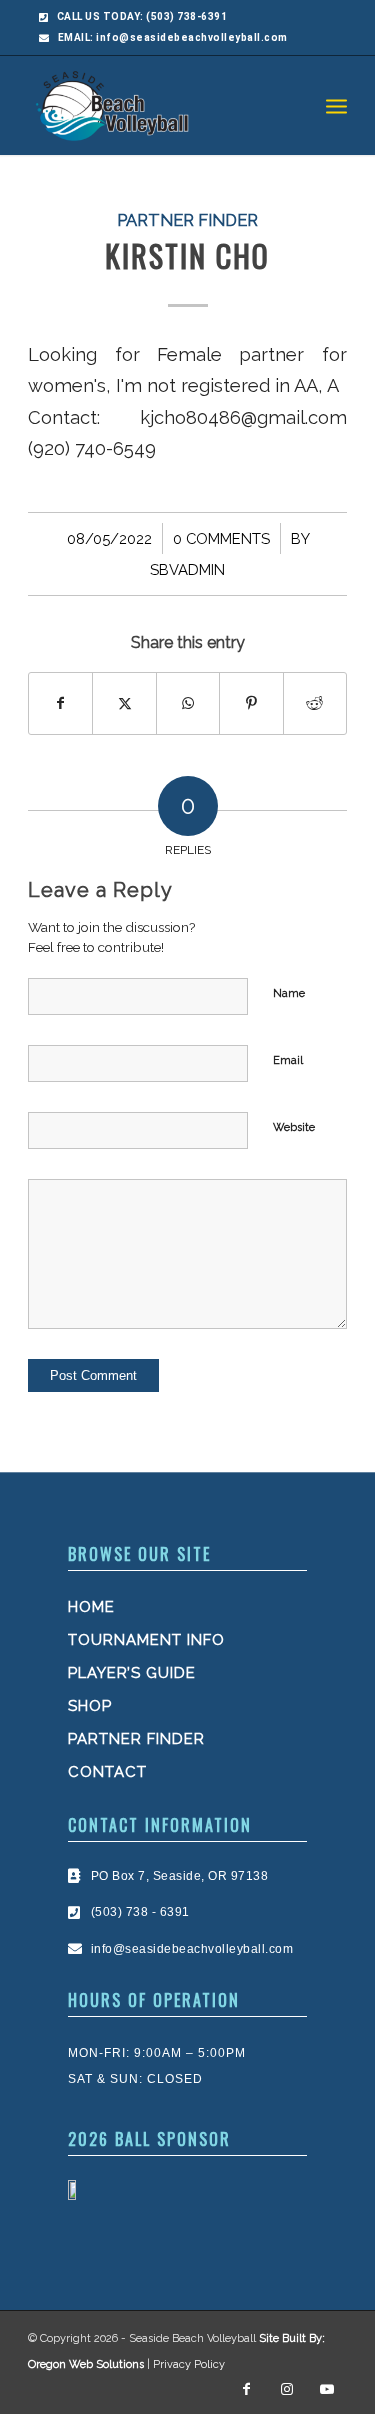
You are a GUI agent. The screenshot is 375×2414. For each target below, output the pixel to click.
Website (294, 1127)
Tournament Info (146, 1640)
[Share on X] (124, 703)
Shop (90, 1706)
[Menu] (336, 105)
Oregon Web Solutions (86, 2364)
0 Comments (221, 538)
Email (288, 1060)
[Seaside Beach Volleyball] (155, 105)
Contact (107, 1772)
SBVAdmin (187, 569)
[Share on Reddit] (315, 703)
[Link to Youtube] (327, 2389)
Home (91, 1607)
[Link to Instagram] (287, 2389)
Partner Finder (187, 220)
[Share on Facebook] (60, 703)
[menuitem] (336, 105)
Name (289, 993)
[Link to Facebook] (247, 2389)
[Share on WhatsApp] (188, 703)
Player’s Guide (132, 1673)
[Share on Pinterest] (251, 703)
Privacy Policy (189, 2364)
